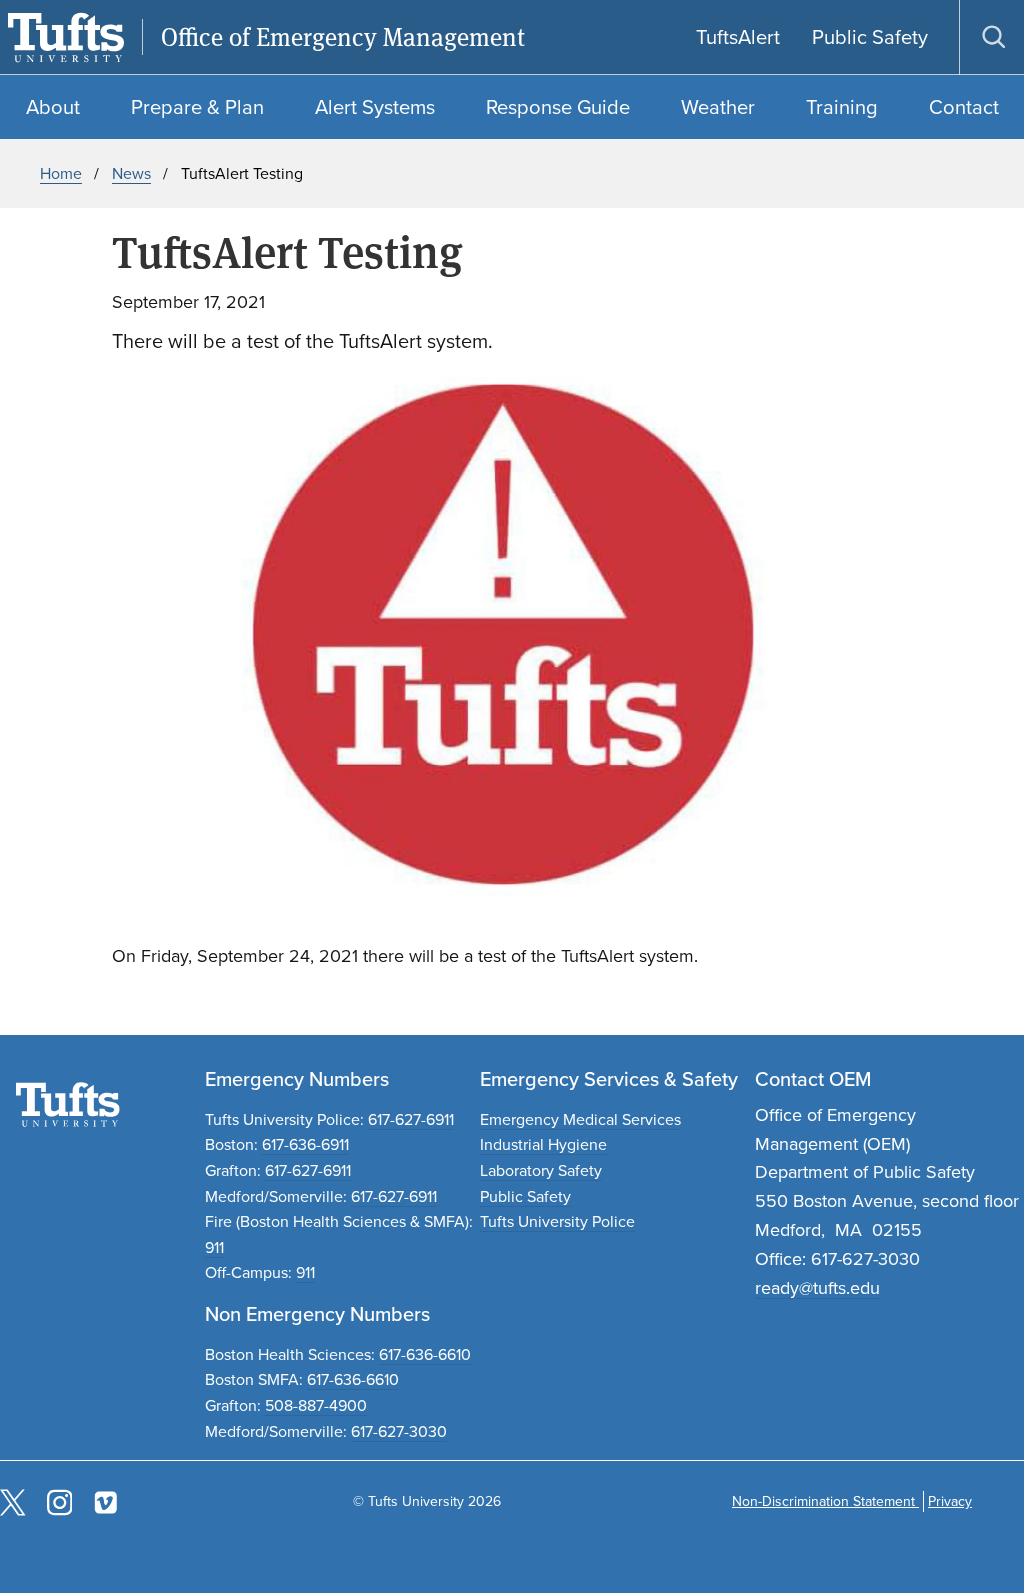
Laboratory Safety (541, 1170)
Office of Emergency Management (343, 37)
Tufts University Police (557, 1221)
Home (61, 173)
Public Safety (525, 1196)
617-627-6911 (411, 1119)
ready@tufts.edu (817, 1288)
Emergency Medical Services (580, 1119)
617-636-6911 (305, 1144)
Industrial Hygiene (543, 1144)
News (131, 173)
